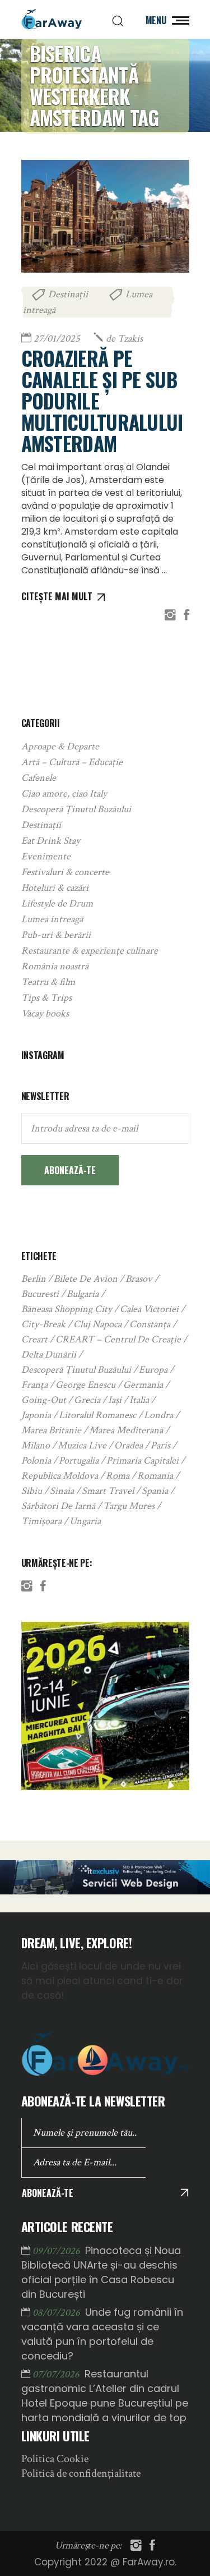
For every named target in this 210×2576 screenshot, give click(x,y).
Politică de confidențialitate (81, 2473)
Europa (153, 1370)
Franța (34, 1385)
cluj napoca (97, 1324)
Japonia (36, 1415)
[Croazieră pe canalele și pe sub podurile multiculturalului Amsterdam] (105, 216)
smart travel (108, 1491)
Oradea (129, 1445)
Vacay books (45, 1013)
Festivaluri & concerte (65, 872)
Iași (115, 1400)
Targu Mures (129, 1506)
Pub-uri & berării (56, 935)
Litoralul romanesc (97, 1415)
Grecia (87, 1400)
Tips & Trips (46, 998)
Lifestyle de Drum (57, 903)
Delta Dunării (49, 1354)
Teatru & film (48, 982)
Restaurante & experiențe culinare (90, 951)
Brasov (139, 1279)
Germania (143, 1385)
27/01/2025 (57, 339)
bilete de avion (86, 1279)
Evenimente (46, 856)
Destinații (68, 294)
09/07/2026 (57, 2251)
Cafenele (39, 778)
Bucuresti (40, 1294)
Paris (160, 1445)
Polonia (36, 1461)
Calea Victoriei (149, 1309)
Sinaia (62, 1491)
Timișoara (41, 1521)
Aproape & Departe (60, 746)
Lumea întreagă (52, 919)
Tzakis (124, 339)
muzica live (82, 1445)
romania (155, 1476)
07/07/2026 (57, 2374)
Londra (158, 1415)
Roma (118, 1476)
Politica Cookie (55, 2459)
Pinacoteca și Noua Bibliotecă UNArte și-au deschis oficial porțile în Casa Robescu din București (101, 2272)
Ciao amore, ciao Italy (64, 794)
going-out (44, 1400)
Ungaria (85, 1521)
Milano (36, 1445)
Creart (34, 1339)
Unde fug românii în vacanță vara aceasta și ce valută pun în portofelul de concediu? (102, 2334)
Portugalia (79, 1461)
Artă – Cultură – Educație (72, 762)
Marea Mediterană (126, 1430)
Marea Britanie (51, 1430)
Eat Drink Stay (51, 841)
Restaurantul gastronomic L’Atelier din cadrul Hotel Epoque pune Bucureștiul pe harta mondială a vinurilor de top (105, 2396)
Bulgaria (83, 1294)
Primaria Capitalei (143, 1461)
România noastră (55, 966)
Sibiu (32, 1491)
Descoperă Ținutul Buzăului (76, 809)
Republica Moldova (60, 1476)
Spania (155, 1491)
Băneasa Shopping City (67, 1309)
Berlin (34, 1279)
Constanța (150, 1324)
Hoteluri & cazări (55, 888)
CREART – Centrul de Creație (118, 1339)
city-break (43, 1324)
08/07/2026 (57, 2313)
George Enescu (85, 1385)
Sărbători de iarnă (58, 1506)
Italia (139, 1400)
